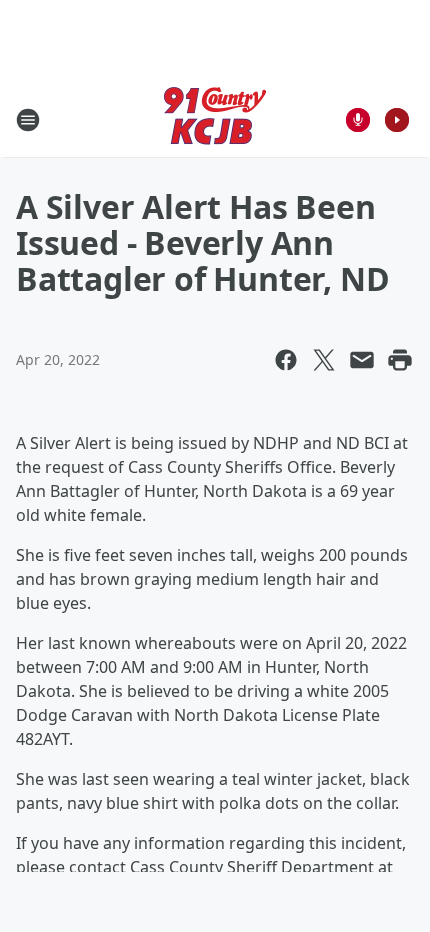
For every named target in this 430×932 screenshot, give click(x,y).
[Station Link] (215, 119)
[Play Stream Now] (397, 120)
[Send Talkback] (358, 120)
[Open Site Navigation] (28, 120)
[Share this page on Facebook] (286, 360)
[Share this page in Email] (362, 360)
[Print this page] (400, 360)
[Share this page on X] (324, 360)
